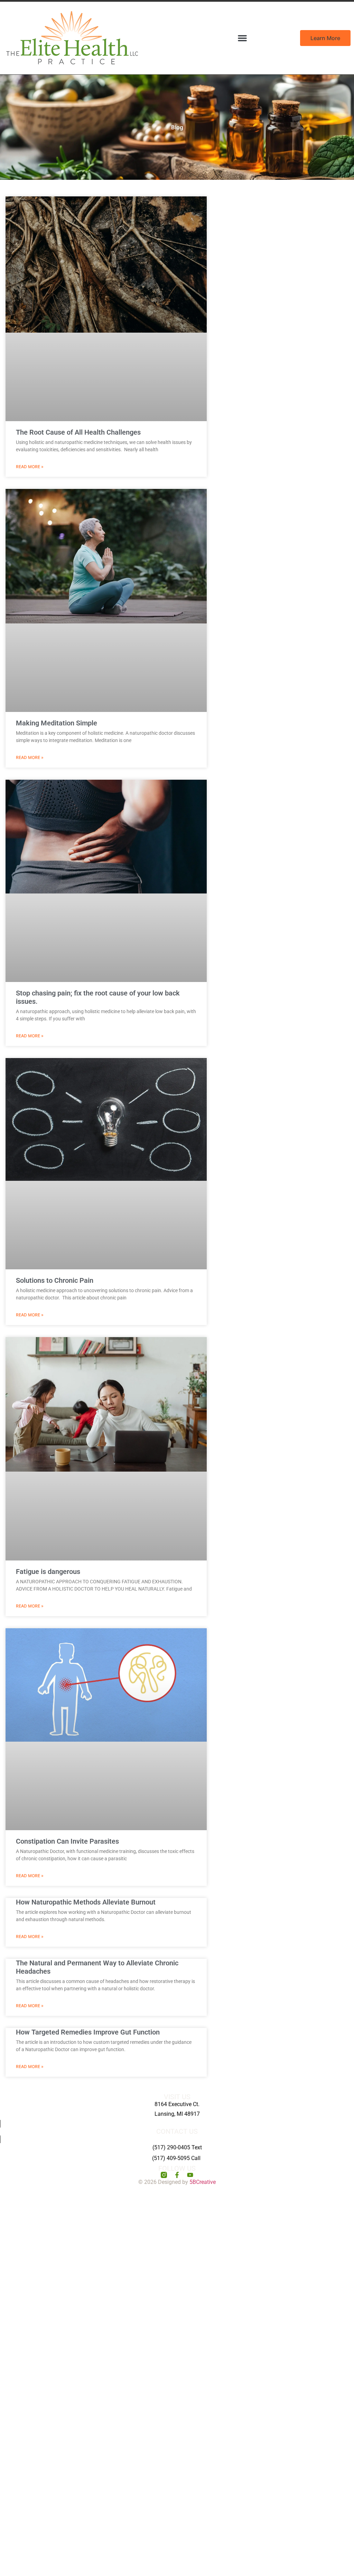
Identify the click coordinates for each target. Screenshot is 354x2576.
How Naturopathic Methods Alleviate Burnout (86, 1902)
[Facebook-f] (177, 2175)
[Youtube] (190, 2175)
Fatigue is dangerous (48, 1572)
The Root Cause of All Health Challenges (78, 432)
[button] (242, 38)
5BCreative (203, 2182)
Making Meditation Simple (57, 723)
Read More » (30, 467)
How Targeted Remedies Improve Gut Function (88, 2032)
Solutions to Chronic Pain (55, 1280)
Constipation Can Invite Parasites (67, 1841)
